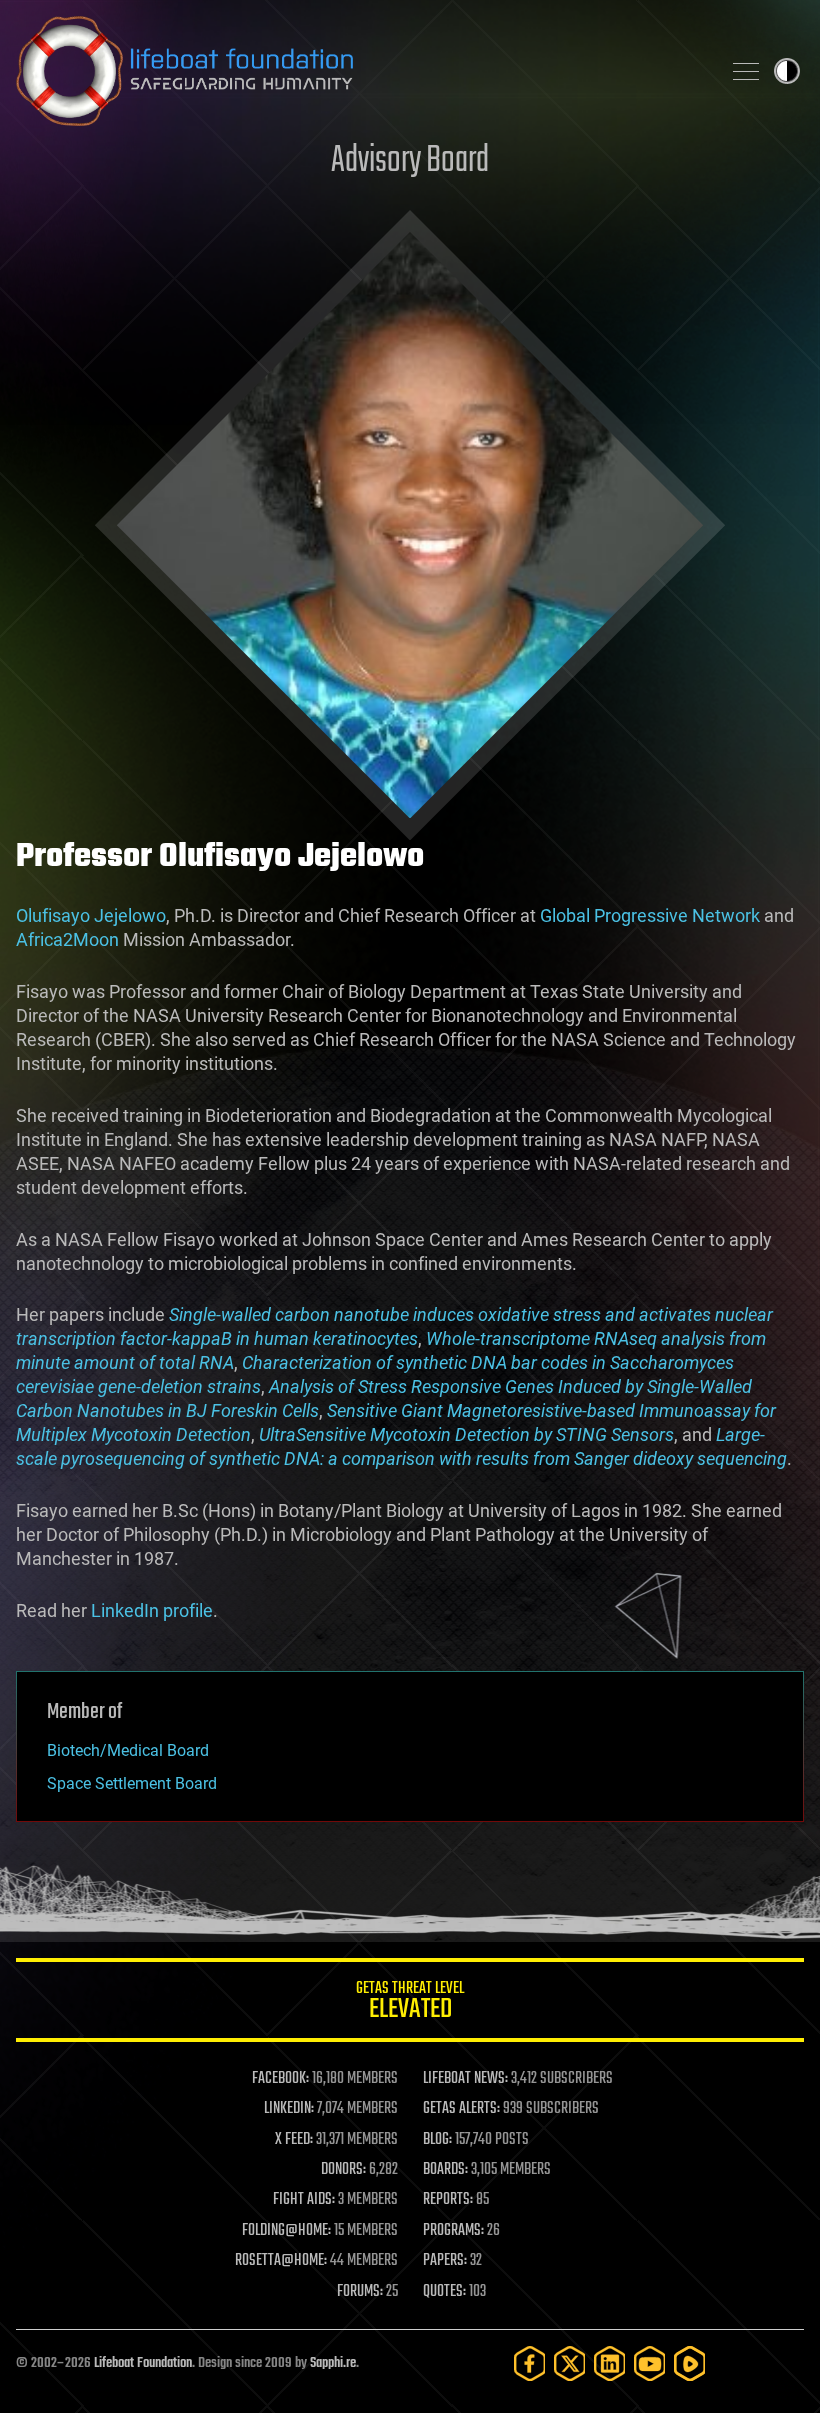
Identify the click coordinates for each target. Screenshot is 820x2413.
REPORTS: (448, 2200)
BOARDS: (445, 2170)
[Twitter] (570, 2363)
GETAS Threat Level (410, 2003)
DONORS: (343, 2170)
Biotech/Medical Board (128, 1750)
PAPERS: (445, 2261)
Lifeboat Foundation (143, 2363)
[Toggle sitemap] (746, 71)
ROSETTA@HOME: (281, 2261)
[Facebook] (530, 2363)
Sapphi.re (333, 2363)
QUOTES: (444, 2292)
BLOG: (437, 2140)
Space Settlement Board (132, 1783)
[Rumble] (690, 2363)
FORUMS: (360, 2292)
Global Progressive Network (650, 915)
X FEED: (294, 2140)
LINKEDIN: (289, 2109)
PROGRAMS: (453, 2231)
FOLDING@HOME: (286, 2231)
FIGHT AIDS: (304, 2200)
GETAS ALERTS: (461, 2109)
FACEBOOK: (280, 2079)
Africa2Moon (67, 939)
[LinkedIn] (610, 2363)
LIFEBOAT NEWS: (465, 2079)
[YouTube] (650, 2363)
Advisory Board (410, 161)
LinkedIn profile (152, 1610)
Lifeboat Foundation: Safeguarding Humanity (360, 71)
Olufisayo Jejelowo (91, 915)
